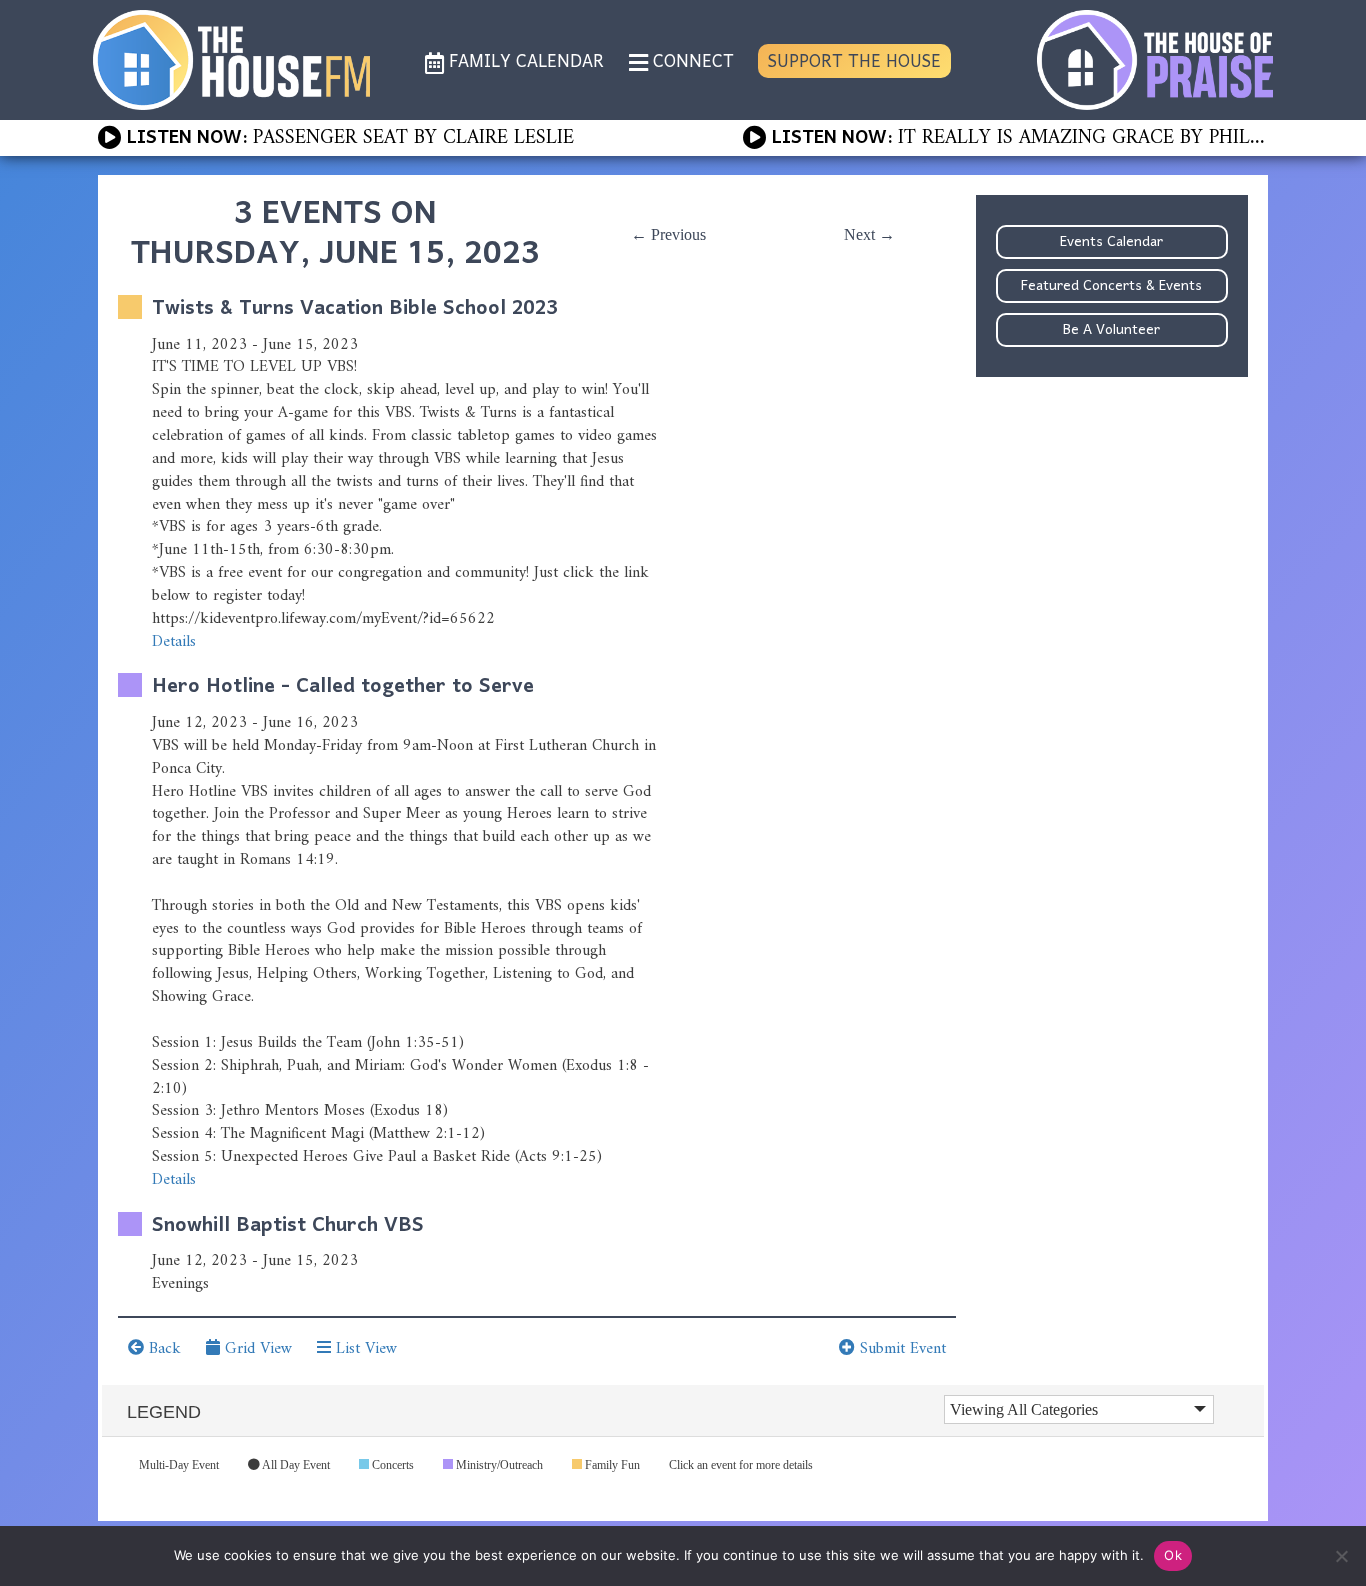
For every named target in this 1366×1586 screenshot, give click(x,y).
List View (364, 1349)
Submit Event (900, 1349)
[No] (1341, 1556)
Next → (869, 234)
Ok (1173, 1555)
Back (162, 1349)
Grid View (256, 1349)
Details (174, 642)
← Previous (668, 234)
